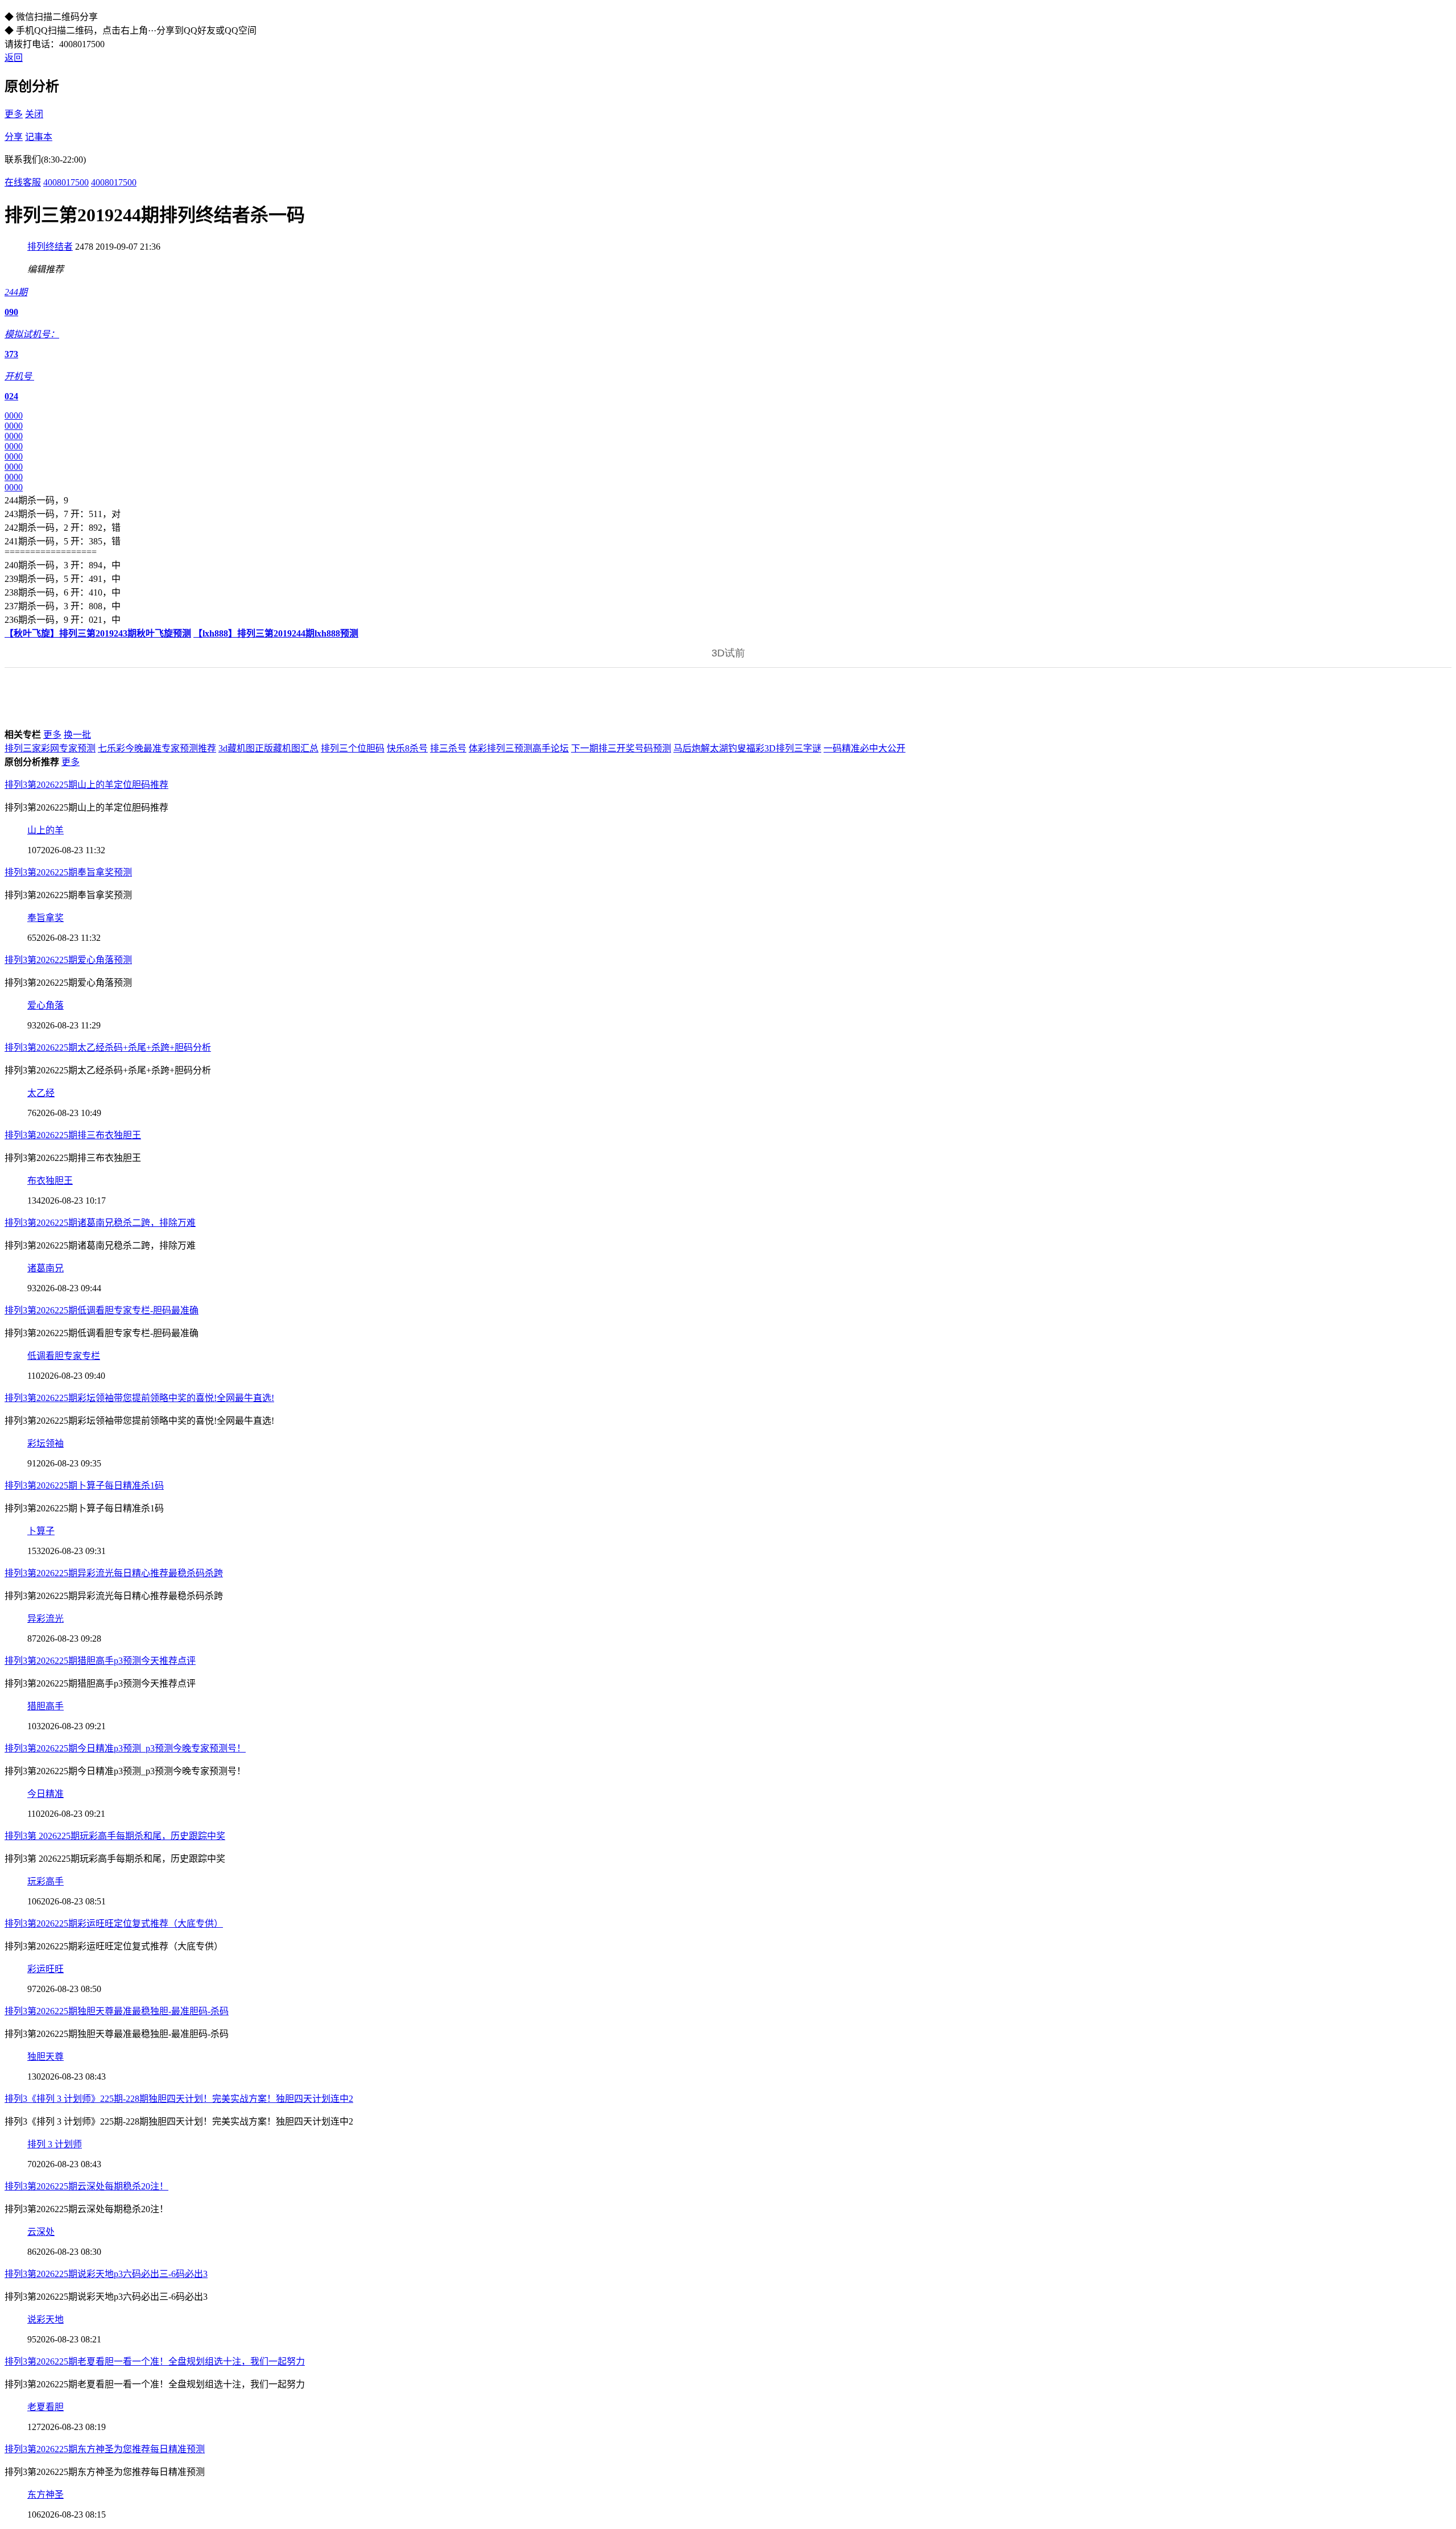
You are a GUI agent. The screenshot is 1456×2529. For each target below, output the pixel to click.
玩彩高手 (45, 1881)
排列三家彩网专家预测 (50, 748)
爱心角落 (45, 1005)
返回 (14, 58)
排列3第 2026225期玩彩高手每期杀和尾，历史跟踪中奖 (115, 1836)
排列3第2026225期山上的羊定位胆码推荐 (86, 785)
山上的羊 (45, 830)
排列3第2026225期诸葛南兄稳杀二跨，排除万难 (100, 1223)
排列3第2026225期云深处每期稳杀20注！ (86, 2186)
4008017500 (66, 182)
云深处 (41, 2232)
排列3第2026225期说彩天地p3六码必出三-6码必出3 (106, 2274)
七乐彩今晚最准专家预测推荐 (157, 748)
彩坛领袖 (45, 1443)
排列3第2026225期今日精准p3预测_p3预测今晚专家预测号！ (125, 1748)
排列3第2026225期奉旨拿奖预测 (68, 872)
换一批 (77, 735)
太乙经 (41, 1093)
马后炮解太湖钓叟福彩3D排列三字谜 (747, 748)
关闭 (34, 114)
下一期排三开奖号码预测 (621, 748)
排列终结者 (50, 247)
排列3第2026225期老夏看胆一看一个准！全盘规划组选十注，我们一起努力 (155, 2361)
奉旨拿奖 (45, 918)
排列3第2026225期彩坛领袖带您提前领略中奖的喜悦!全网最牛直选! (139, 1398)
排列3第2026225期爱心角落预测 (68, 960)
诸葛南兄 (45, 1268)
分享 (14, 137)
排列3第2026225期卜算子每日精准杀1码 (84, 1485)
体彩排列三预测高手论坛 (519, 748)
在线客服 (23, 182)
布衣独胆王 (50, 1181)
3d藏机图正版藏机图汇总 (268, 748)
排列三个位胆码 (353, 748)
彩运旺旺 (45, 1969)
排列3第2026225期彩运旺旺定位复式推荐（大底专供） (114, 1923)
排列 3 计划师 (55, 2144)
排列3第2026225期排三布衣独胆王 (73, 1135)
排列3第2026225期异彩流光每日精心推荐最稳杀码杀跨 (114, 1573)
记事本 (39, 137)
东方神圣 (45, 2495)
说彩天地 (45, 2319)
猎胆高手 (45, 1706)
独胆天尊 (45, 2057)
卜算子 (41, 1531)
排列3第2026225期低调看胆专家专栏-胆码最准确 (102, 1310)
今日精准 (45, 1794)
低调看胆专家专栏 (64, 1356)
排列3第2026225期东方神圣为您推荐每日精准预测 (105, 2449)
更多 (14, 114)
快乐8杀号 (407, 748)
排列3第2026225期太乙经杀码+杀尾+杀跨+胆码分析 (108, 1047)
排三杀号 (448, 748)
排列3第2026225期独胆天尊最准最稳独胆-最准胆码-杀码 (117, 2011)
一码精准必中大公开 (864, 748)
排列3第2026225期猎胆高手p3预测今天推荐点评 (100, 1661)
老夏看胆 (45, 2407)
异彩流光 (45, 1619)
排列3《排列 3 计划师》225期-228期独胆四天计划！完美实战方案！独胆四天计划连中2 (179, 2099)
